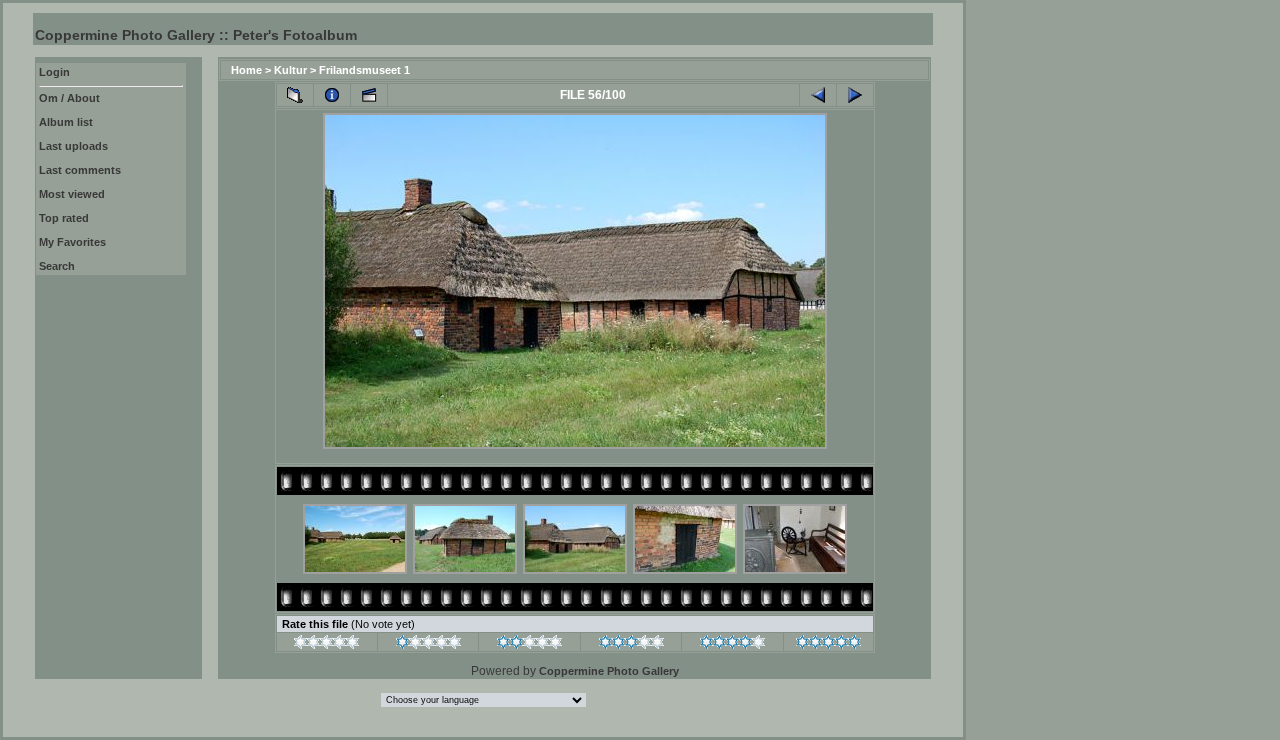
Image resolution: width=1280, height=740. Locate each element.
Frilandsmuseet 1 (364, 70)
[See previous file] (818, 95)
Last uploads (73, 146)
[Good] (631, 645)
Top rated (64, 218)
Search (57, 266)
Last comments (80, 170)
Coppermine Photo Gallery (609, 671)
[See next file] (855, 95)
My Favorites (72, 242)
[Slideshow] (369, 95)
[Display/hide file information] (332, 95)
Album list (66, 122)
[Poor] (428, 645)
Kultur (290, 70)
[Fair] (529, 645)
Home (246, 70)
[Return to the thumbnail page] (295, 95)
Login (54, 72)
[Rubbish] (326, 645)
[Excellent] (732, 645)
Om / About (69, 98)
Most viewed (72, 194)
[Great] (828, 645)
